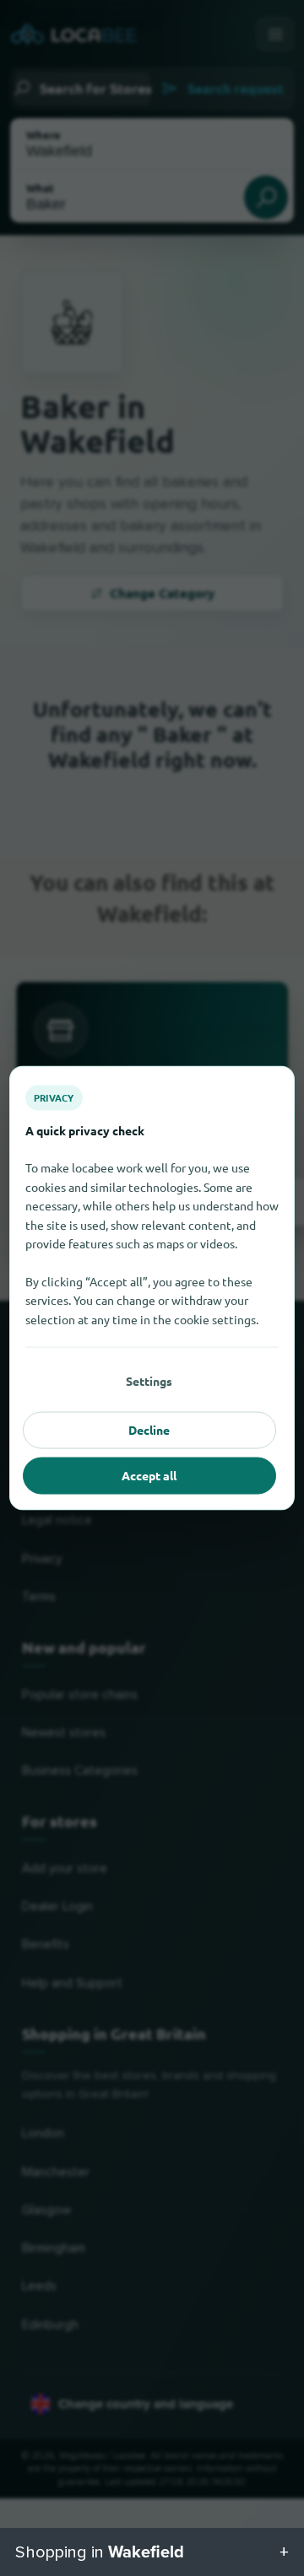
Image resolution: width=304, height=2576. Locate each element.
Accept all (149, 1475)
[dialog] (152, 1288)
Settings (149, 1381)
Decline (149, 1430)
